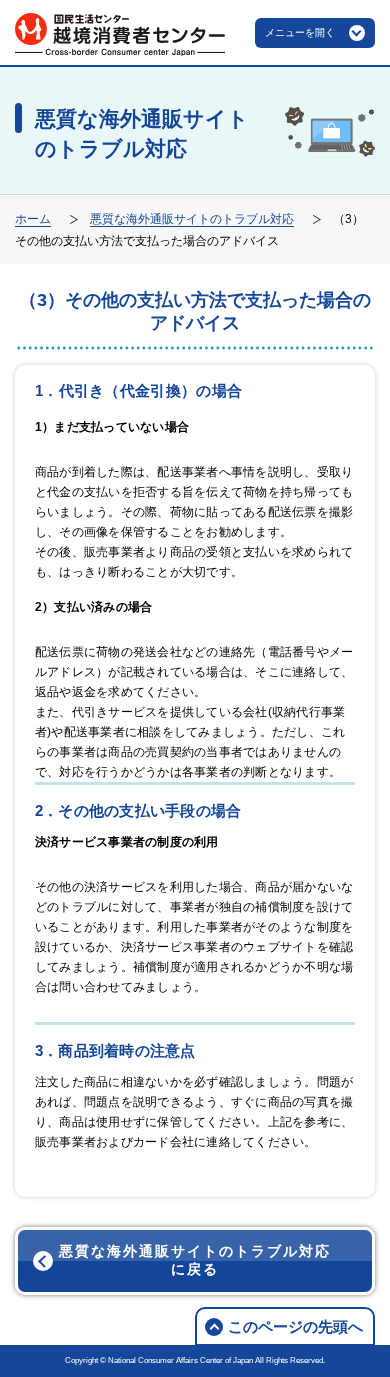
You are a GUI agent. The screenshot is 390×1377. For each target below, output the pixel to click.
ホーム (33, 219)
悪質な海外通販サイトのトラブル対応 (192, 219)
